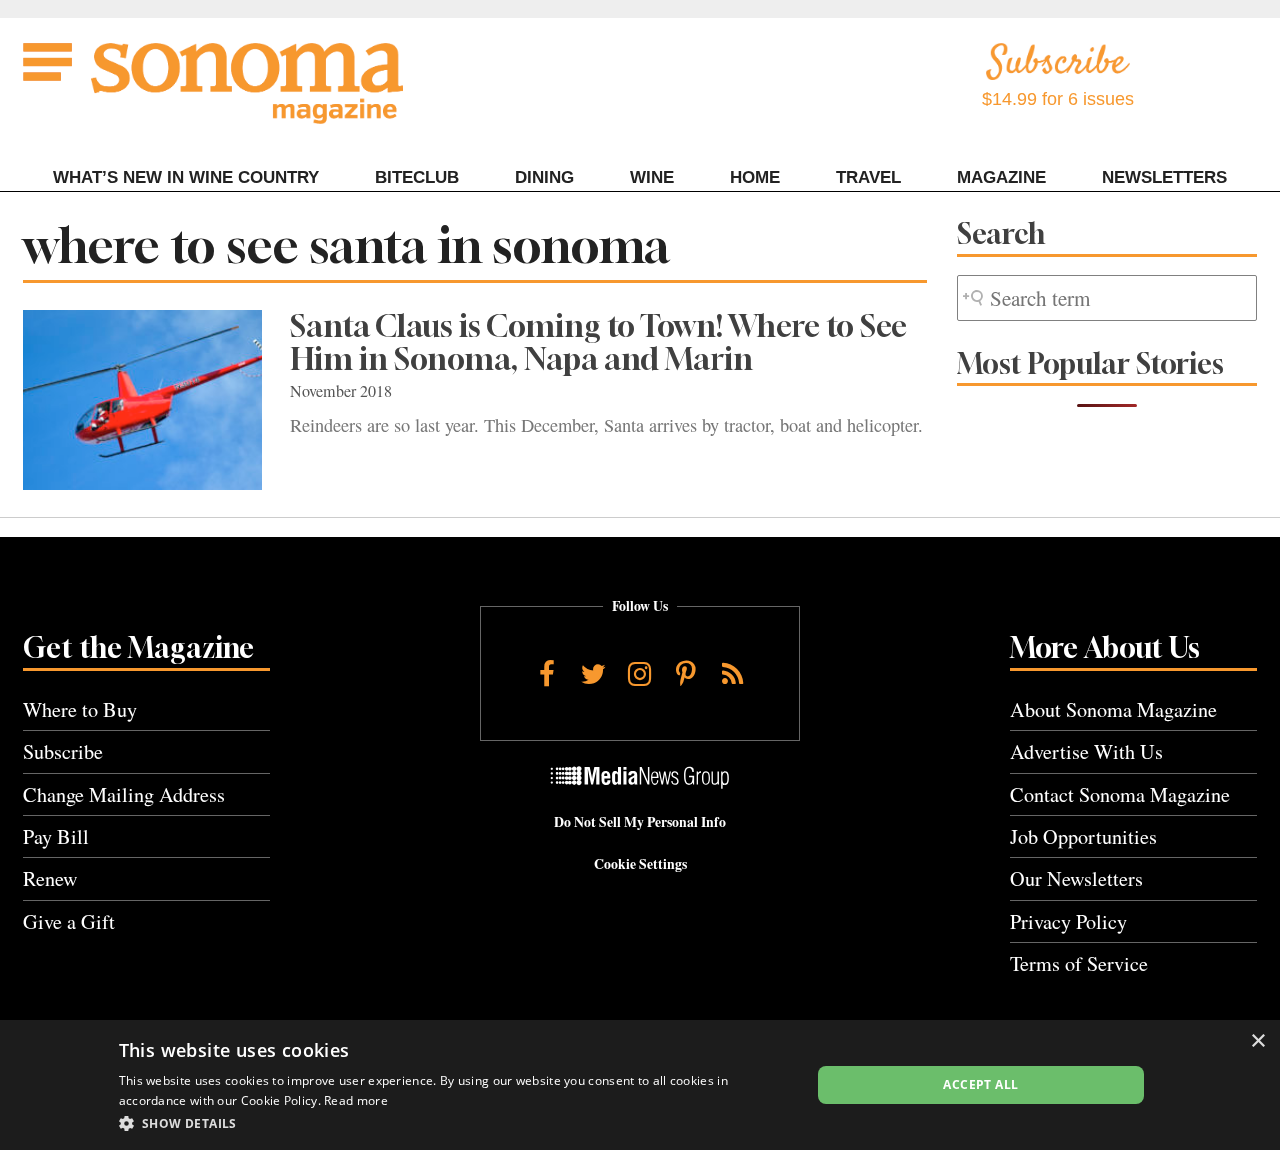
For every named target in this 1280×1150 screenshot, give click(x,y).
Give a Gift (69, 921)
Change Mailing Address (124, 794)
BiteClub (417, 177)
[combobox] (1107, 298)
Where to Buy (80, 709)
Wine (652, 177)
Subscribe (63, 751)
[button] (454, 1123)
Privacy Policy (1068, 921)
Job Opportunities (1083, 836)
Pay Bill (56, 836)
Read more (356, 1100)
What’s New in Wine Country (186, 177)
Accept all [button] (980, 1084)
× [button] (1257, 1041)
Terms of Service (1079, 963)
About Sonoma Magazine (1113, 709)
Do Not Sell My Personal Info (640, 822)
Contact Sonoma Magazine (1120, 794)
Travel (868, 177)
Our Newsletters (1076, 878)
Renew (50, 878)
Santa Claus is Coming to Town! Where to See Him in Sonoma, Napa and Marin (598, 342)
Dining (544, 177)
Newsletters (1164, 177)
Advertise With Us (1086, 751)
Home (755, 177)
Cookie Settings (640, 864)
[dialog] (640, 1085)
